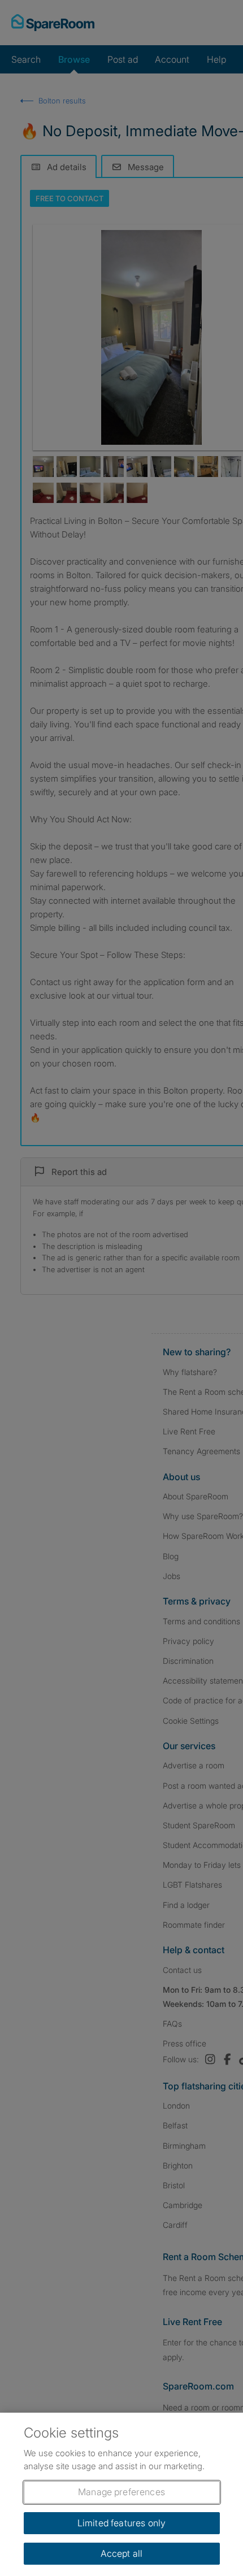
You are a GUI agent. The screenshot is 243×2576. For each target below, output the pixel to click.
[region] (121, 2494)
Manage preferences (121, 2492)
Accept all (122, 2553)
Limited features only (121, 2523)
